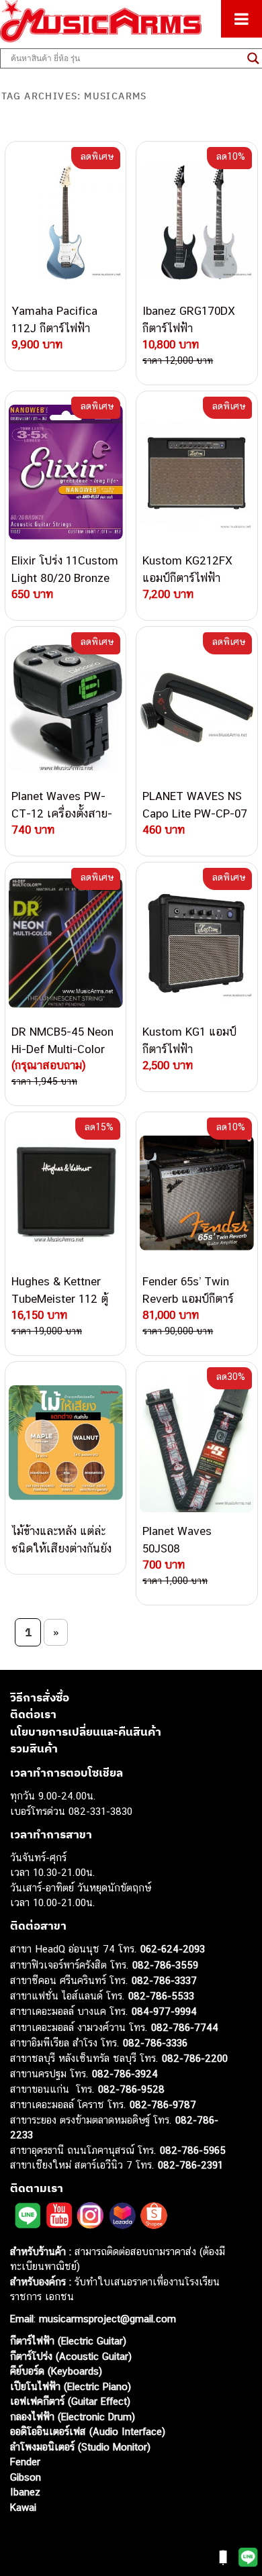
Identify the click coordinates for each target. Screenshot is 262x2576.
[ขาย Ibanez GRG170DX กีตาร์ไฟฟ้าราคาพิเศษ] (196, 222)
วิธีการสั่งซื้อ (40, 1697)
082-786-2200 (195, 2058)
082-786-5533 (161, 1996)
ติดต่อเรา (33, 1714)
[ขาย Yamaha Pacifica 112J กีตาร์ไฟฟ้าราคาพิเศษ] (65, 222)
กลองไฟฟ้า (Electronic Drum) (73, 2417)
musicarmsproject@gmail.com (106, 2319)
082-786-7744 (185, 2027)
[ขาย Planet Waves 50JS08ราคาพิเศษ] (196, 1442)
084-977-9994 (164, 2011)
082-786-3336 (155, 2043)
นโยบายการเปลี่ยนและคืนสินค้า (86, 1732)
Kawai (23, 2507)
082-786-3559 (165, 1965)
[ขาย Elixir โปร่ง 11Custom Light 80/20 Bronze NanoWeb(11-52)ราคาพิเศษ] (65, 472)
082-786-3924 (125, 2074)
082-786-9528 (131, 2089)
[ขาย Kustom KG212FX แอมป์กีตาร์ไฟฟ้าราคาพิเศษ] (196, 472)
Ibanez (25, 2492)
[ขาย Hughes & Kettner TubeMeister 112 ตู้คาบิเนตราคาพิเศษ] (65, 1193)
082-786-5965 (193, 2150)
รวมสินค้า (34, 1748)
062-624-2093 (173, 1949)
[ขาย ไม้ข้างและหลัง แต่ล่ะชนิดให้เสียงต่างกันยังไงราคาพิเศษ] (65, 1442)
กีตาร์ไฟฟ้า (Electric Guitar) (68, 2341)
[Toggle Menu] (242, 19)
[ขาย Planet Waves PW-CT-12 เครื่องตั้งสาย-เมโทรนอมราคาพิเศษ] (65, 707)
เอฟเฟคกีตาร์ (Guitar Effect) (70, 2401)
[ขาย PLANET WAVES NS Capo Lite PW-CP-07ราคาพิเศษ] (196, 707)
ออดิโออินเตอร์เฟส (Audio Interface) (88, 2431)
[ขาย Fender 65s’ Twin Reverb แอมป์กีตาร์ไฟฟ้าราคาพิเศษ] (196, 1193)
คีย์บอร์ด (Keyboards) (56, 2371)
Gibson (26, 2477)
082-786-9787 (163, 2104)
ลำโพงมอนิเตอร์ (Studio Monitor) (80, 2447)
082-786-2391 (190, 2165)
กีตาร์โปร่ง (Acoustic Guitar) (71, 2356)
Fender (25, 2462)
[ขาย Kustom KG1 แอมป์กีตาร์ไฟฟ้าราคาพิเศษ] (196, 943)
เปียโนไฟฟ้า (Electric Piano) (71, 2386)
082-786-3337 (164, 1980)
